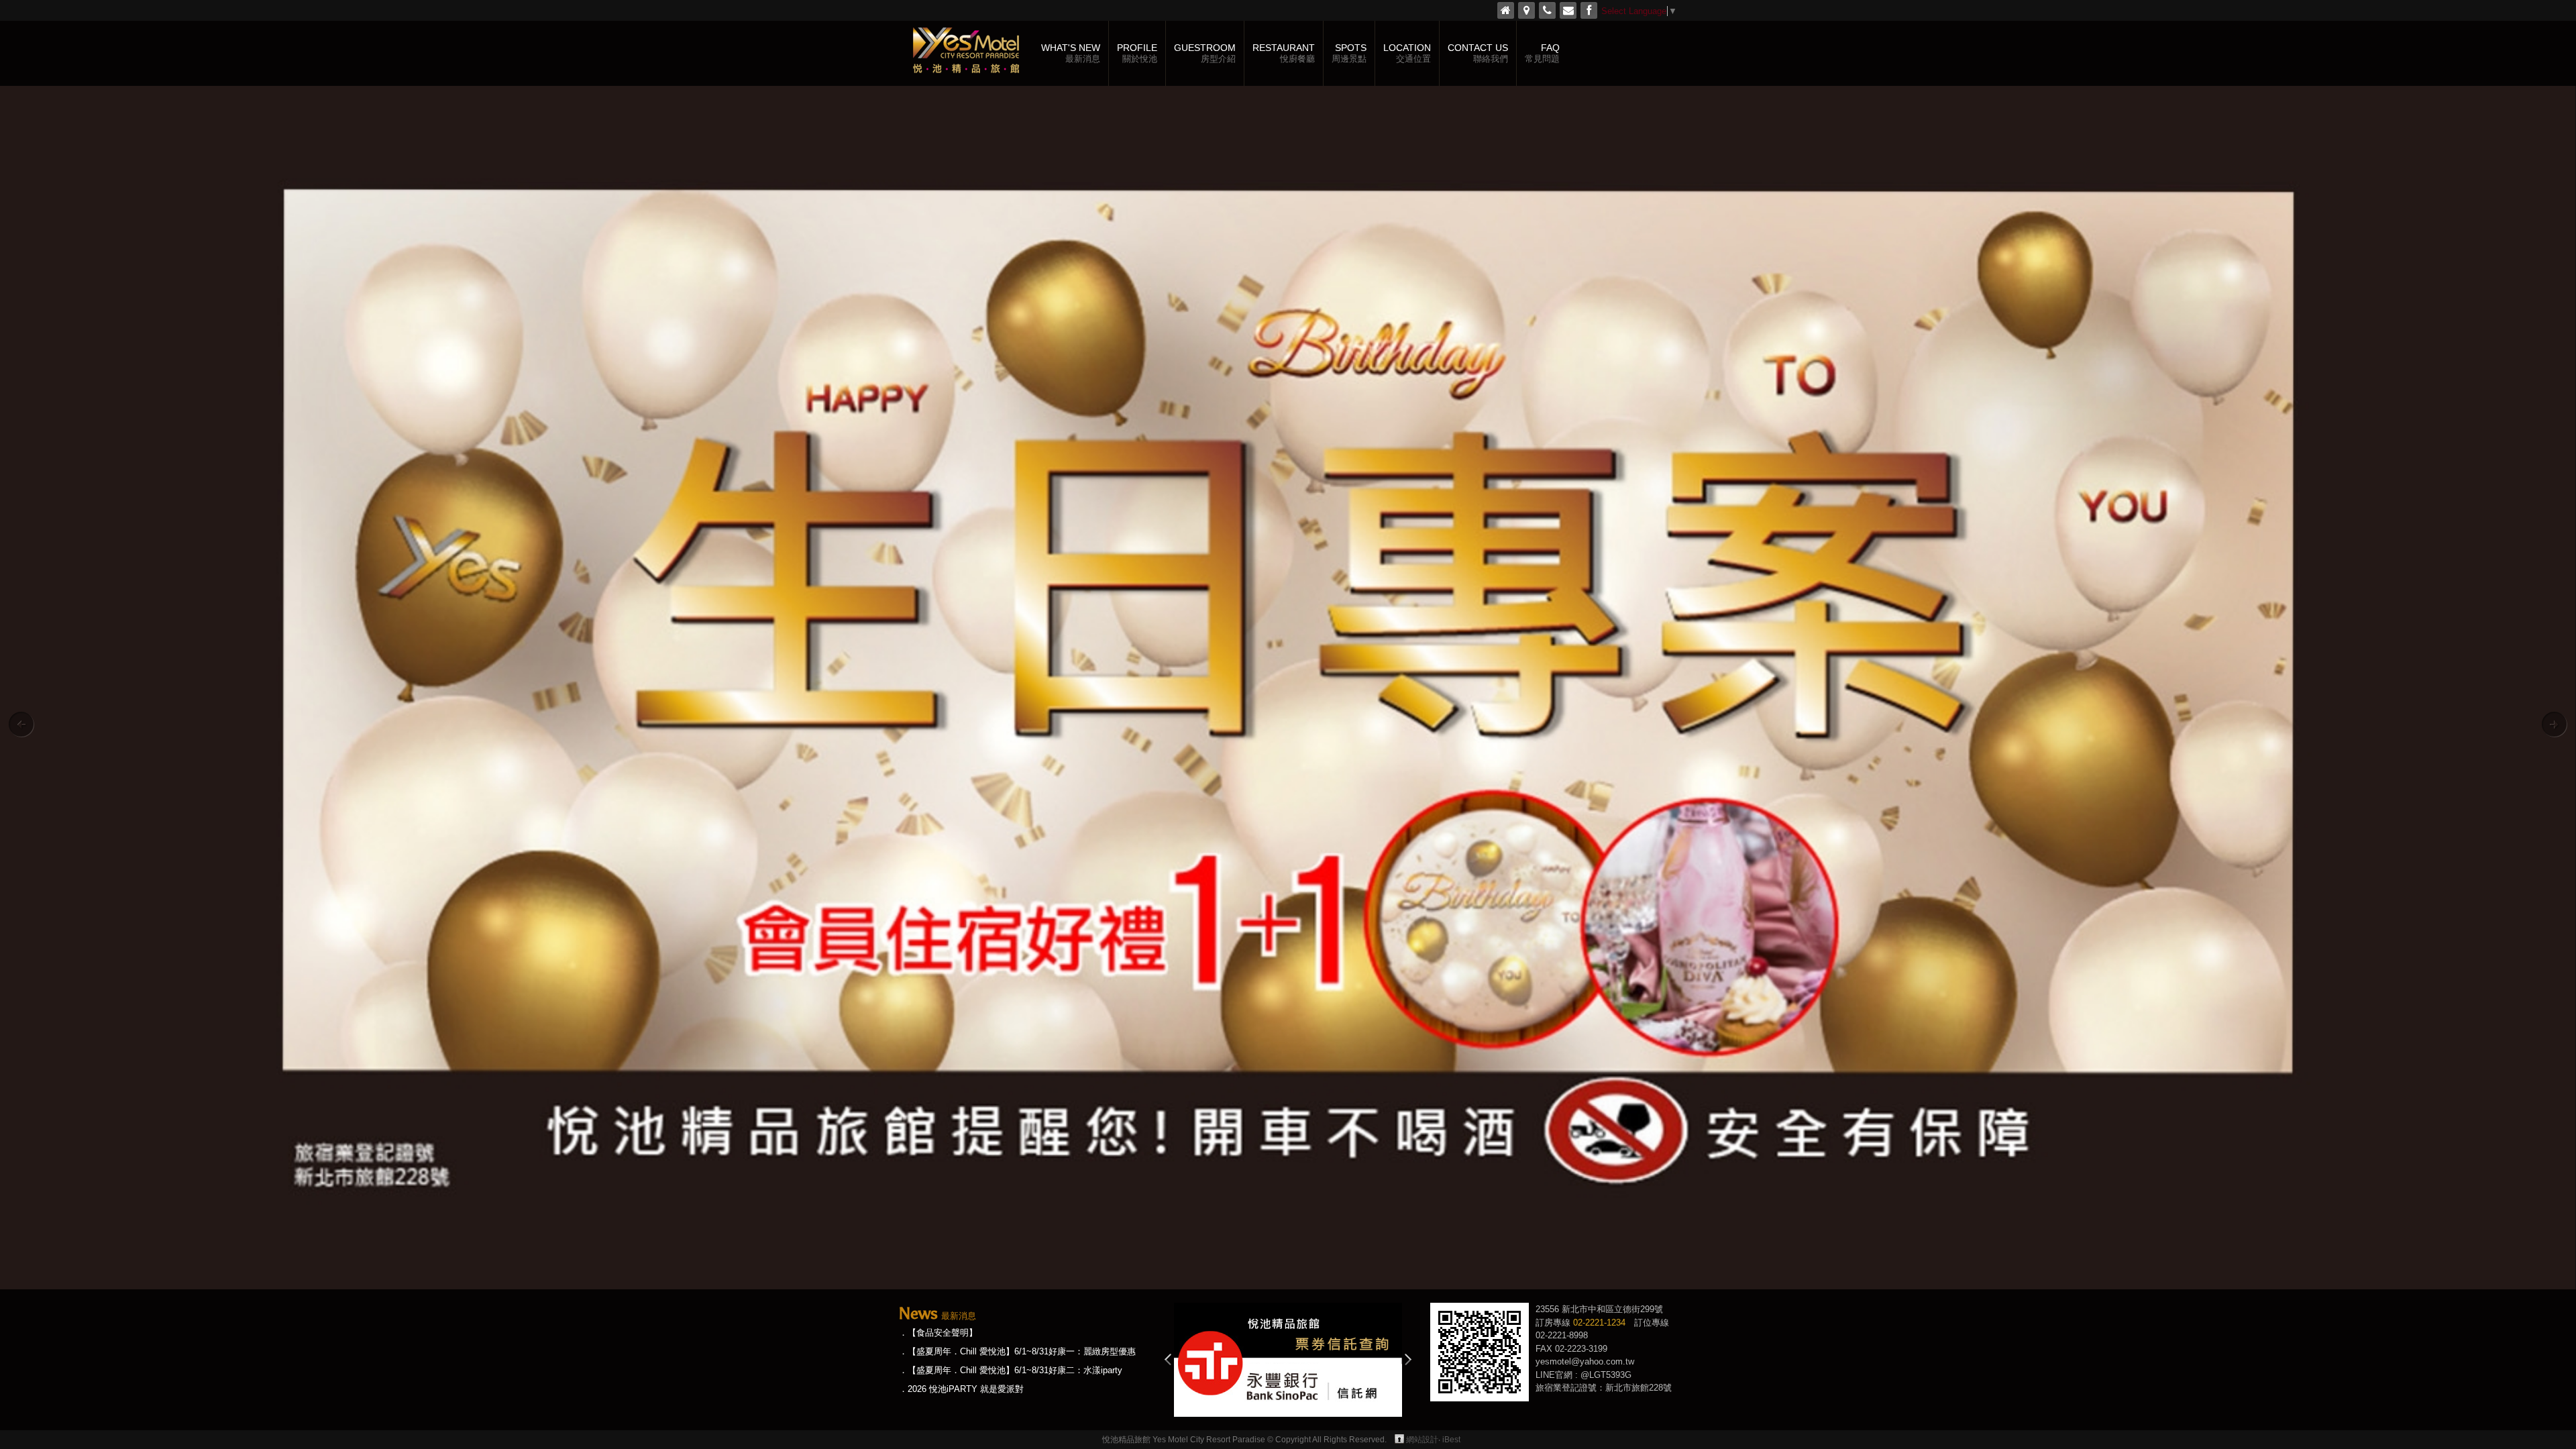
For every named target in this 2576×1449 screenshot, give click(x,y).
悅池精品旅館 (966, 53)
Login (1399, 1439)
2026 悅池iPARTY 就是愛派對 (966, 1389)
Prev (1168, 1359)
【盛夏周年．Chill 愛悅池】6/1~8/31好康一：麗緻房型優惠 (1022, 1351)
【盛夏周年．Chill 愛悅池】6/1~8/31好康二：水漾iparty (1015, 1370)
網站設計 (1422, 1440)
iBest (1451, 1440)
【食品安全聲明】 (943, 1333)
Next (1408, 1359)
